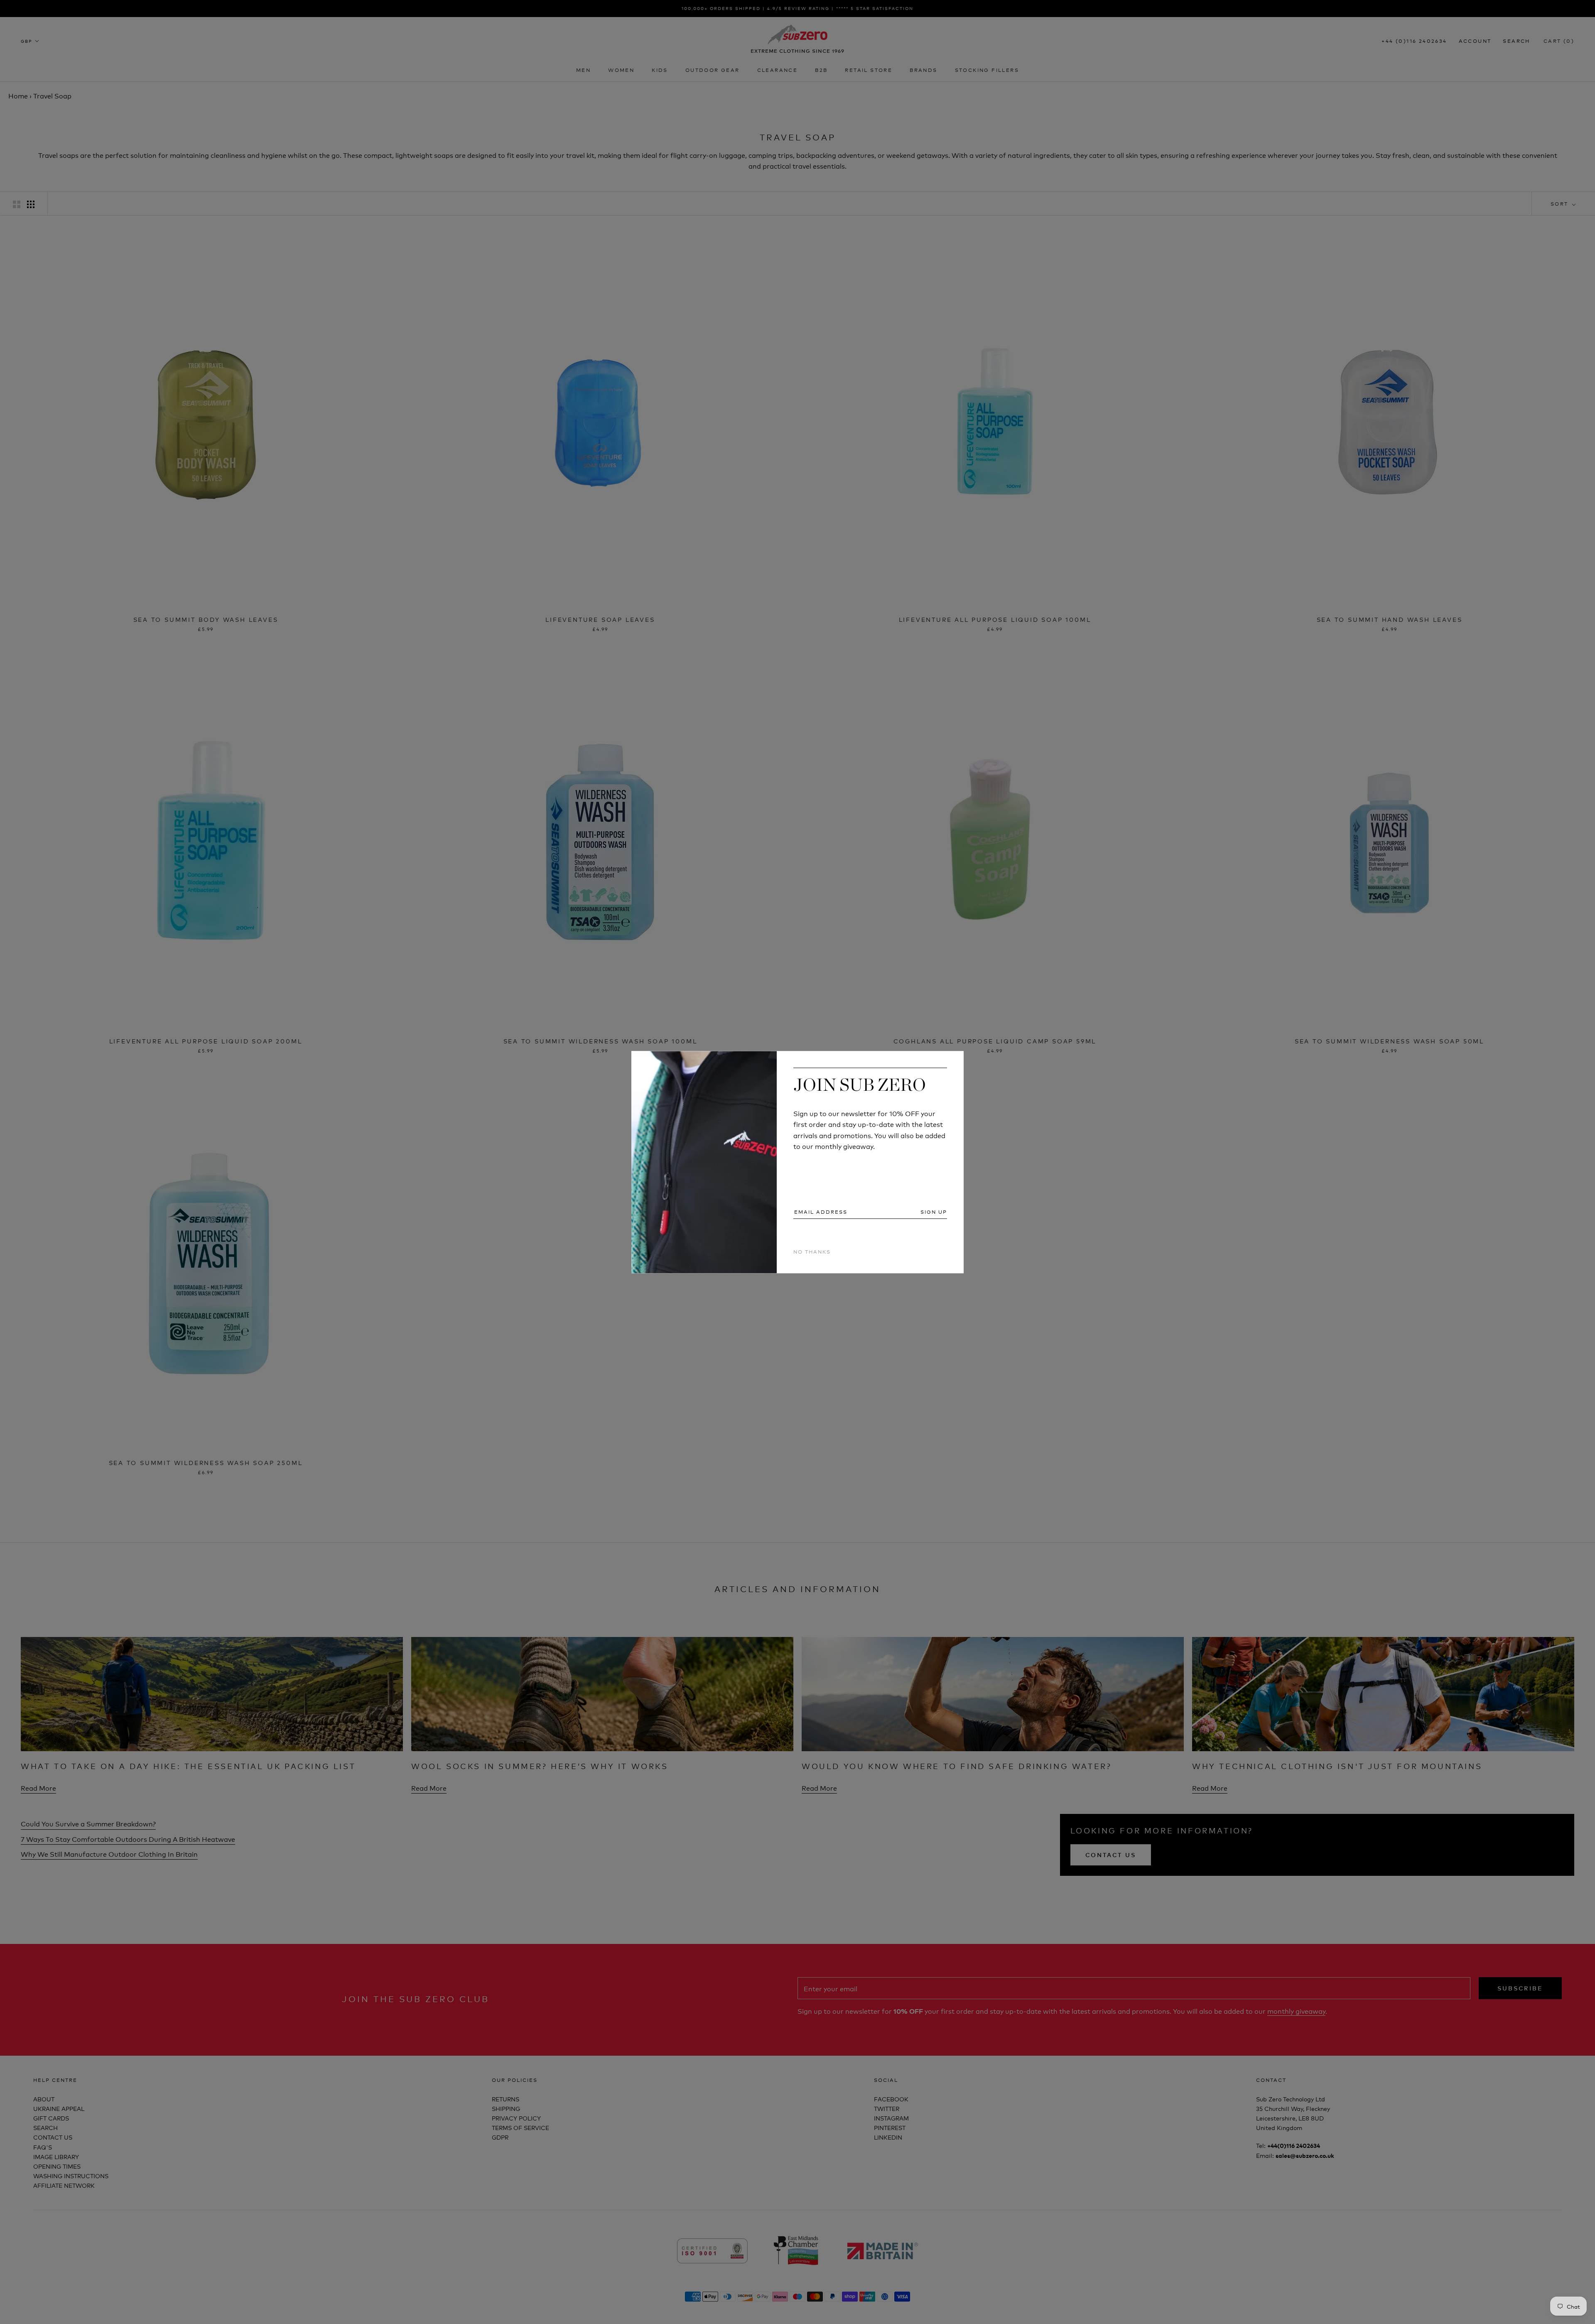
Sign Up (934, 1212)
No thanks (812, 1252)
